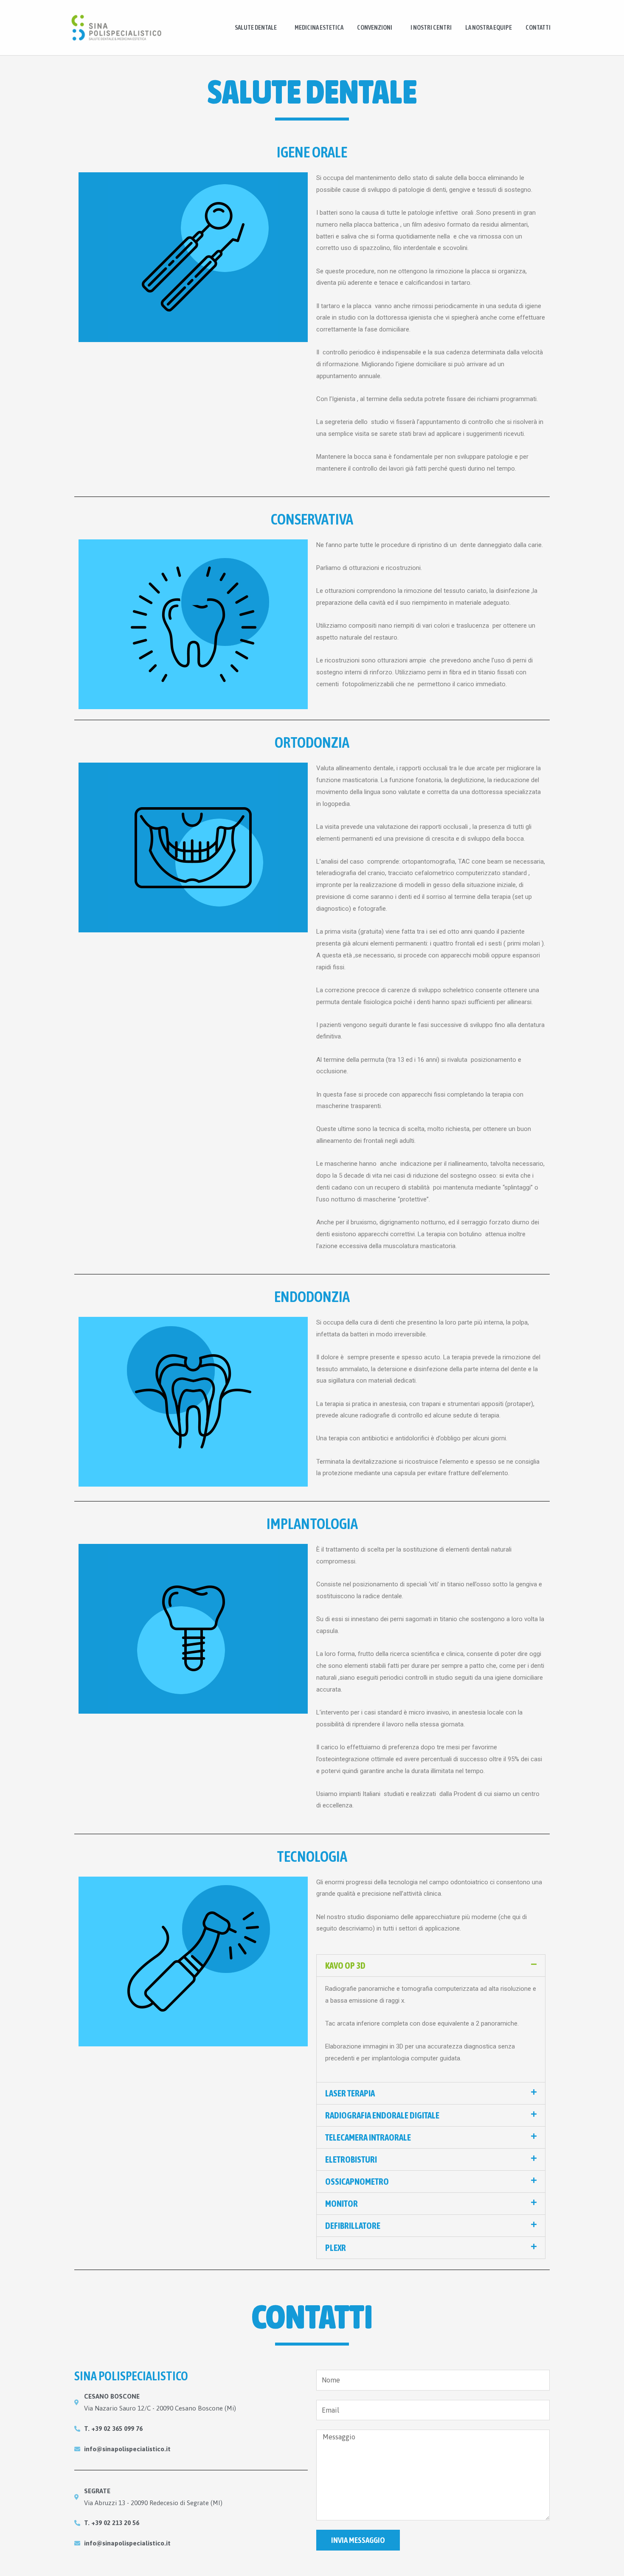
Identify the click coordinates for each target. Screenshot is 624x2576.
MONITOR (342, 2203)
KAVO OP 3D (345, 1965)
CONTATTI (538, 27)
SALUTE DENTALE (256, 27)
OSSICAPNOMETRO (357, 2181)
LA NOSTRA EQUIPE (489, 27)
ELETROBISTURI (351, 2159)
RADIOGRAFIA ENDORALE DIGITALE (382, 2115)
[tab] (431, 1966)
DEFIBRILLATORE (353, 2225)
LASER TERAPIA (350, 2093)
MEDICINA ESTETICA (319, 27)
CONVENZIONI (375, 27)
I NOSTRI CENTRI (431, 27)
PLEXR (336, 2248)
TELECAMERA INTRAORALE (368, 2137)
